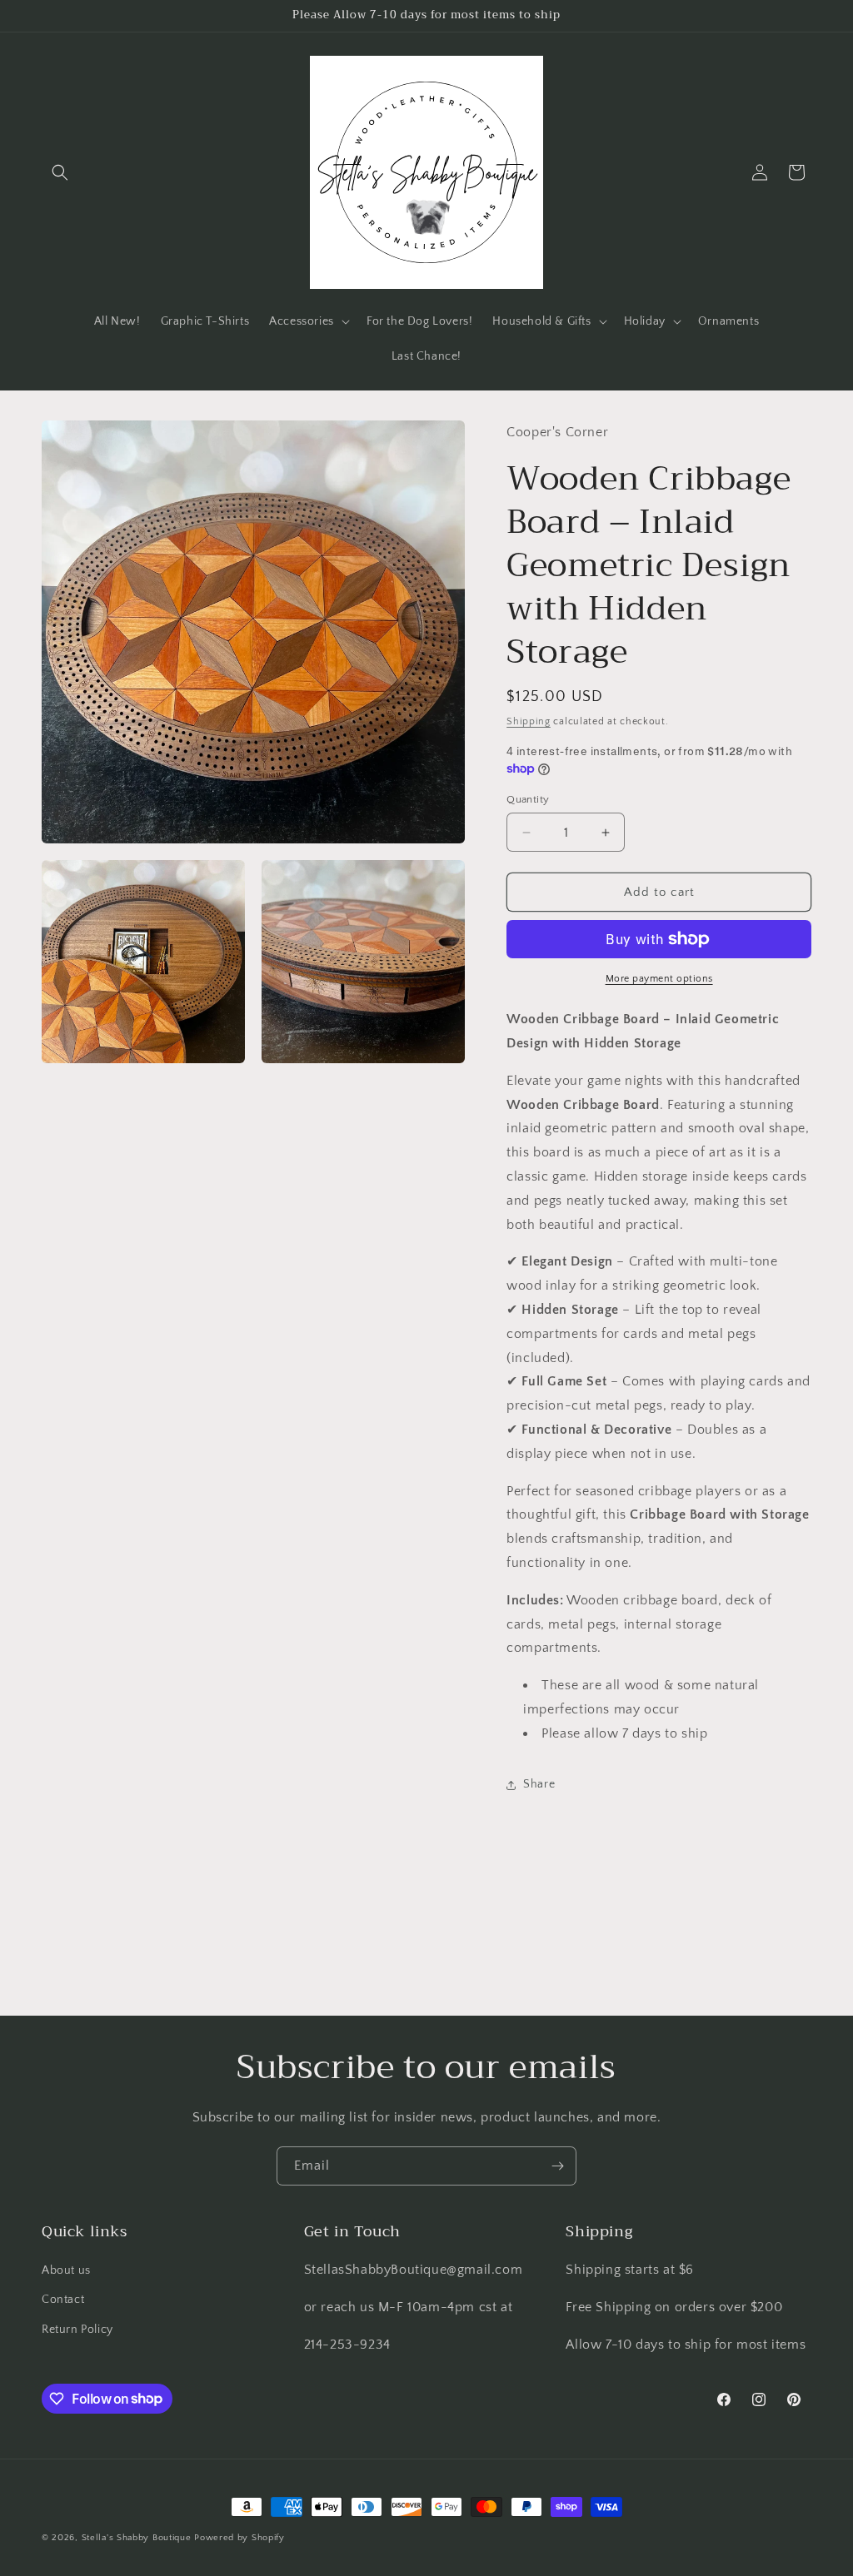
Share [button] (539, 1784)
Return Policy (77, 2330)
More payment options (659, 979)
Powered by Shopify (239, 2538)
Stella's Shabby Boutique (137, 2538)
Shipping (529, 721)
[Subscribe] (557, 2166)
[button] (60, 172)
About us (66, 2270)
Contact (63, 2300)
